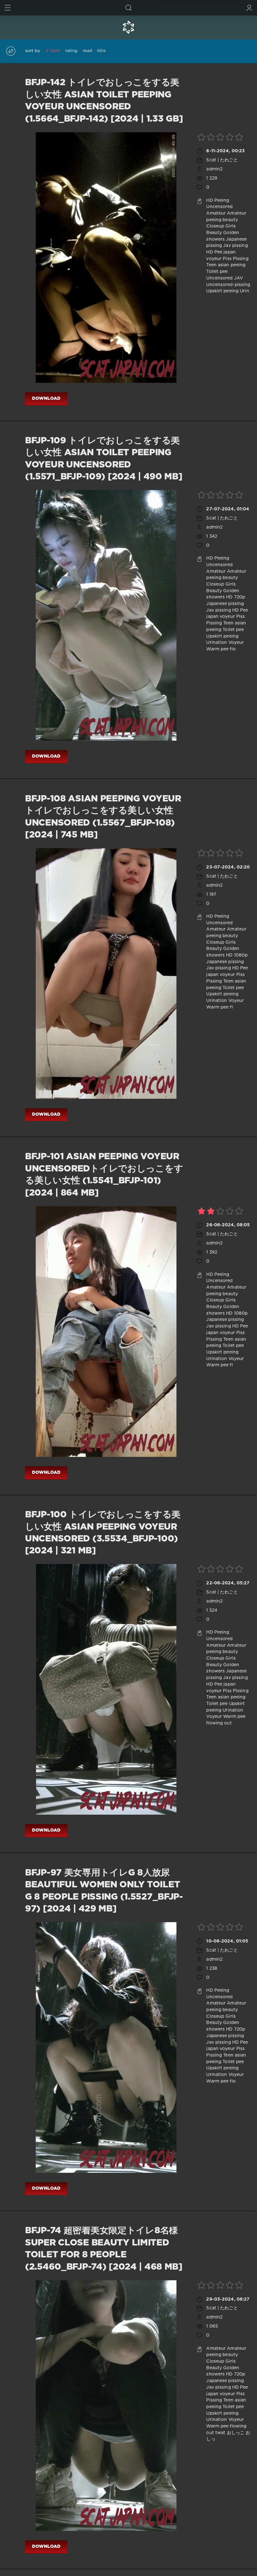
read (87, 51)
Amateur (216, 213)
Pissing (241, 259)
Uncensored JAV (225, 278)
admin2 (214, 169)
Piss (227, 259)
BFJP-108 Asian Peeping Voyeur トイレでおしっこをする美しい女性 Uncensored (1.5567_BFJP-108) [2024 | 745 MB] (103, 817)
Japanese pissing (225, 604)
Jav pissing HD (223, 610)
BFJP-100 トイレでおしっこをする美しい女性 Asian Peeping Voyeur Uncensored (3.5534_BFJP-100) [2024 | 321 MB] (103, 1533)
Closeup (215, 226)
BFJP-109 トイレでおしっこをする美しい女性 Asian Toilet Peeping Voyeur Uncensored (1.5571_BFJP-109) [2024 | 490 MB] (104, 459)
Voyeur (236, 643)
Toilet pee (217, 272)
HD (210, 201)
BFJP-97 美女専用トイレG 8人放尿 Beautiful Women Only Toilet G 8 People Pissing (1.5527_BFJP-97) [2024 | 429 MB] (104, 1891)
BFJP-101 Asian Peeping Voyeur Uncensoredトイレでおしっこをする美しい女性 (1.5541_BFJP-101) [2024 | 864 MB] (104, 1175)
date (55, 51)
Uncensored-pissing (228, 285)
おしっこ (236, 2433)
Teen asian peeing (226, 265)
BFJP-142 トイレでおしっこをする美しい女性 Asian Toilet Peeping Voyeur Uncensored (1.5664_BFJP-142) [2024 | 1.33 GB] (104, 101)
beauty (230, 220)
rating (71, 51)
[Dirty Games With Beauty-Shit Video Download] (128, 27)
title (101, 51)
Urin (244, 291)
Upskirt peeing (222, 291)
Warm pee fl (219, 1007)
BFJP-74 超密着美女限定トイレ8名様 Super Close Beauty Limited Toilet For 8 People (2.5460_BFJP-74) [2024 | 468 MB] (104, 2249)
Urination (217, 643)
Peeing (222, 201)
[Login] (249, 8)
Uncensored (219, 207)
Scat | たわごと (222, 160)
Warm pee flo (221, 649)
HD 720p (236, 597)
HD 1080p (237, 955)
